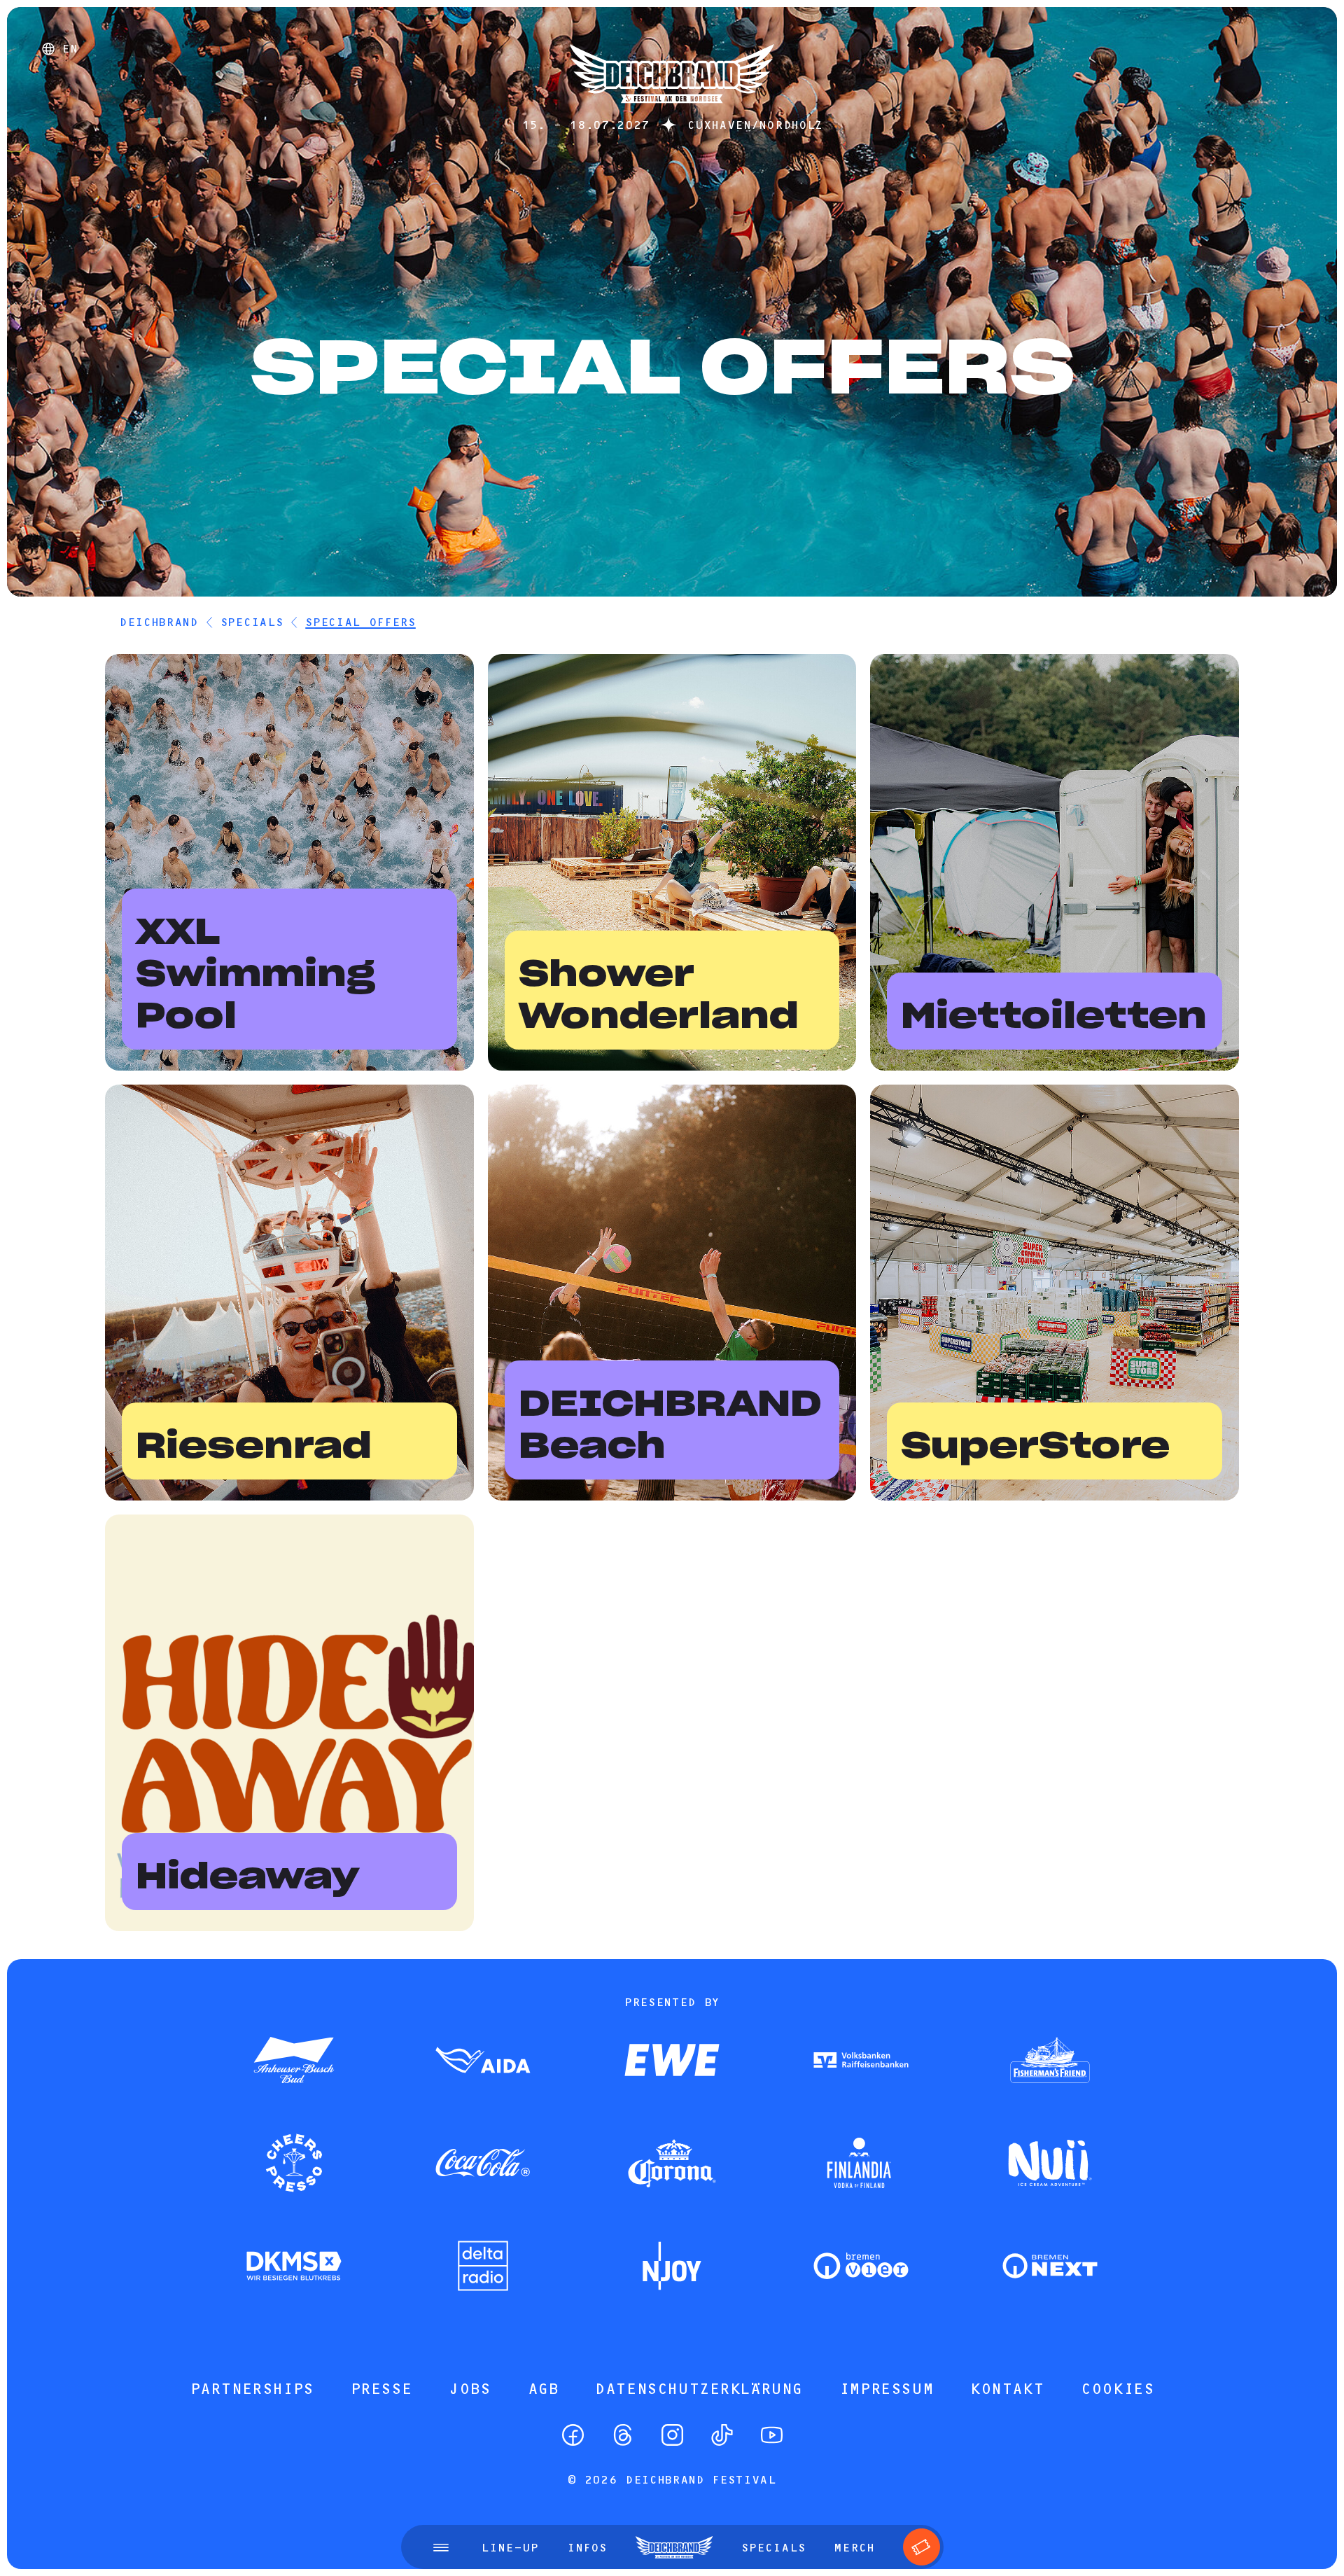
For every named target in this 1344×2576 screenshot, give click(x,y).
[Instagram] (672, 2435)
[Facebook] (573, 2435)
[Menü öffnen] (441, 2547)
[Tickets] (922, 2547)
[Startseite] (672, 110)
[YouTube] (772, 2435)
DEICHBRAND (159, 622)
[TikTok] (722, 2435)
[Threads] (623, 2435)
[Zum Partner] (294, 2061)
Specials (252, 622)
